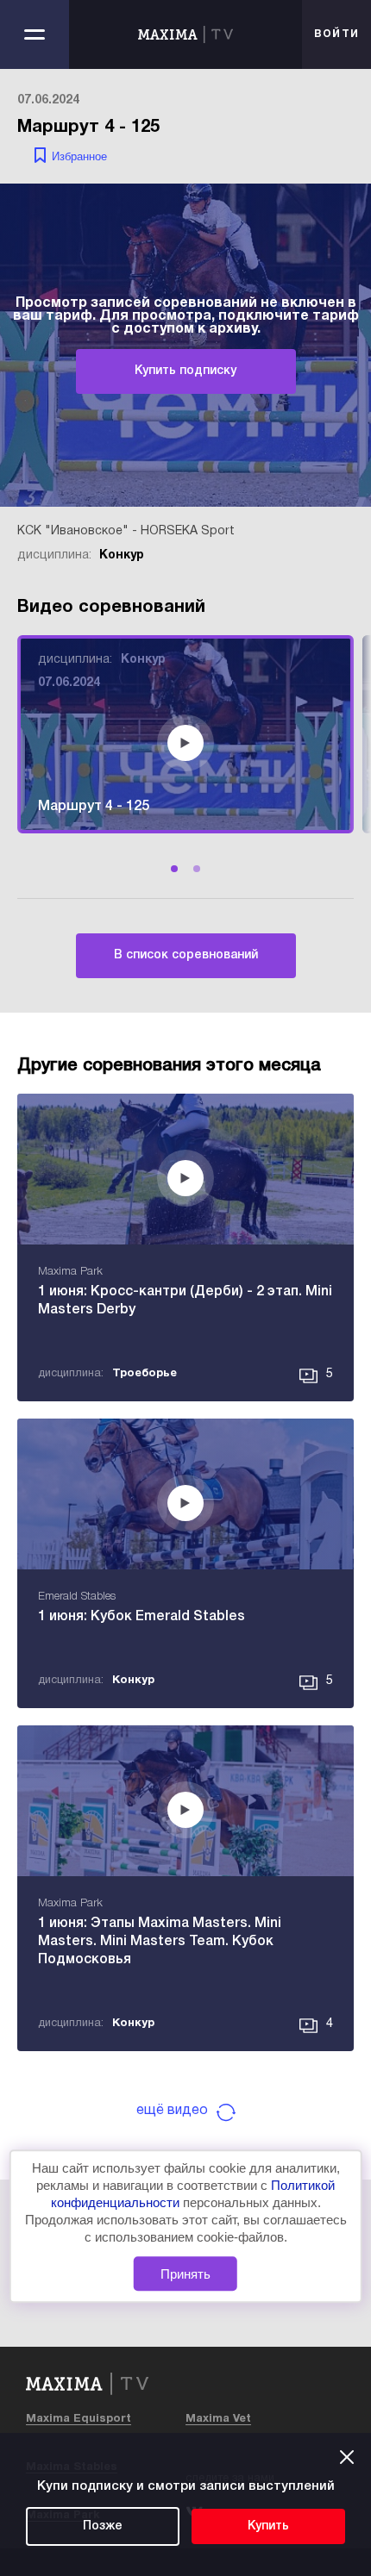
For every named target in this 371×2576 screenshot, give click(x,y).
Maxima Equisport (79, 2419)
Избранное (79, 156)
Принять (185, 2274)
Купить (268, 2526)
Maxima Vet (218, 2419)
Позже (103, 2526)
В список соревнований (186, 955)
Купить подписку (185, 371)
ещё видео (172, 2111)
